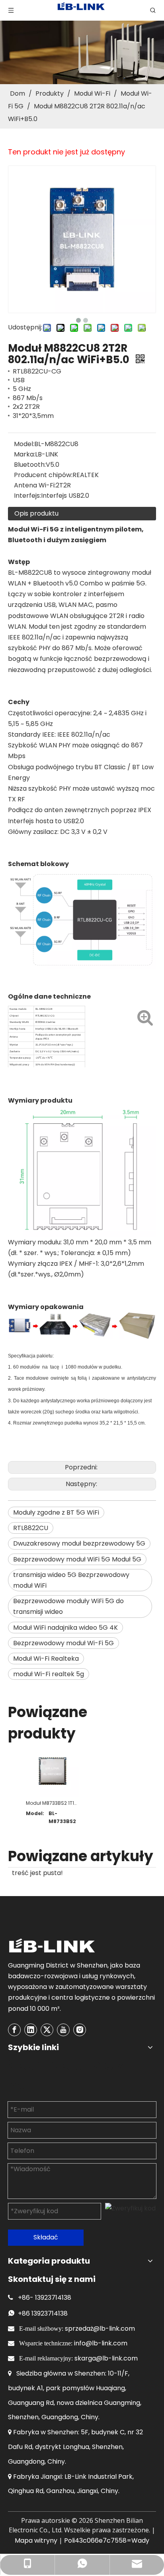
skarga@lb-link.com (106, 2358)
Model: (24, 444)
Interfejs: (27, 496)
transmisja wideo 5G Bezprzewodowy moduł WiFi (71, 1580)
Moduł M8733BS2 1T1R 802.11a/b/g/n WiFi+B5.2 (52, 1803)
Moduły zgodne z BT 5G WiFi (56, 1512)
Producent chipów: (43, 475)
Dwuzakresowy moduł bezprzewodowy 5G (79, 1543)
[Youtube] (63, 2030)
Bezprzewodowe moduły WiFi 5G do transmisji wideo (68, 1606)
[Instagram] (80, 2030)
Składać (46, 2237)
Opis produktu (36, 513)
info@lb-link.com (101, 2343)
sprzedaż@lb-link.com (100, 2329)
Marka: (24, 454)
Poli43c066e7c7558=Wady (107, 2540)
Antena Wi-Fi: (35, 485)
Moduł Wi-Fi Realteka (46, 1659)
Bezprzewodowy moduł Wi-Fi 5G (63, 1643)
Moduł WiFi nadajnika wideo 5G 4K (65, 1628)
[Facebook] (14, 2030)
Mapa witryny (36, 2540)
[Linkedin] (31, 2030)
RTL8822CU (31, 1528)
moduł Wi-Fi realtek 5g (49, 1674)
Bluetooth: (30, 465)
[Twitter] (47, 2030)
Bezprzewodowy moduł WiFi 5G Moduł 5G (77, 1559)
